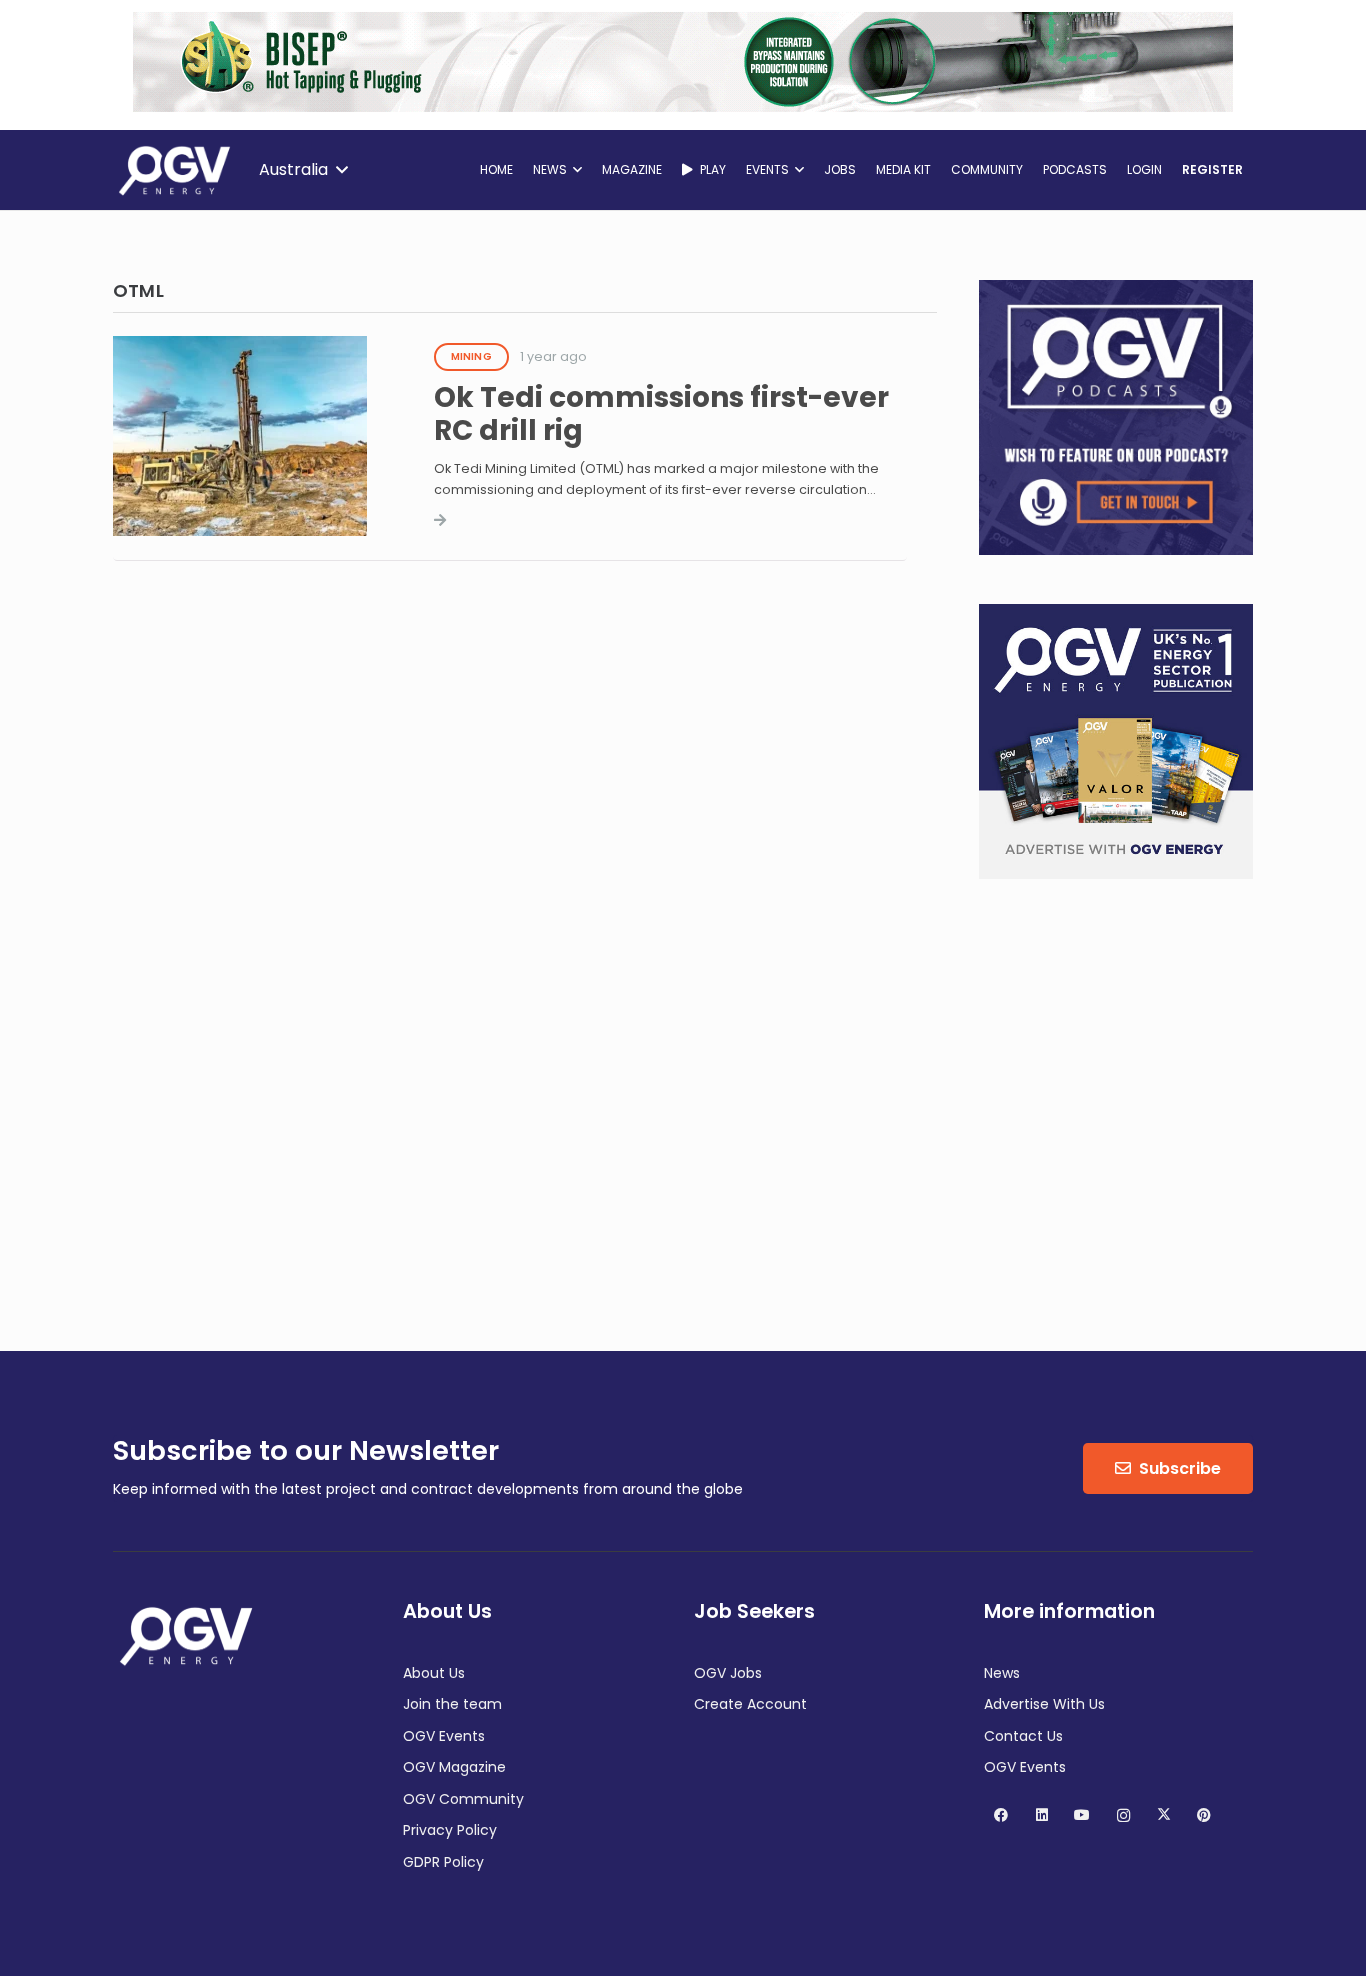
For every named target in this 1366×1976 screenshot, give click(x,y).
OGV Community (463, 1799)
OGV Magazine (454, 1767)
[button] (303, 170)
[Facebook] (1001, 1815)
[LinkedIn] (1041, 1815)
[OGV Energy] (176, 170)
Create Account (750, 1704)
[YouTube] (1082, 1815)
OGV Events (444, 1736)
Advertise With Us (1044, 1704)
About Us (434, 1673)
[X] (1163, 1815)
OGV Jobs (728, 1673)
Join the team (452, 1704)
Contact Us (1023, 1736)
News (1002, 1673)
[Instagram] (1123, 1815)
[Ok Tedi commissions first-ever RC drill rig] (510, 510)
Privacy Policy (450, 1830)
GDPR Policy (443, 1862)
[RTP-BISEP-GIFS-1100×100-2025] (683, 107)
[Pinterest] (1204, 1815)
